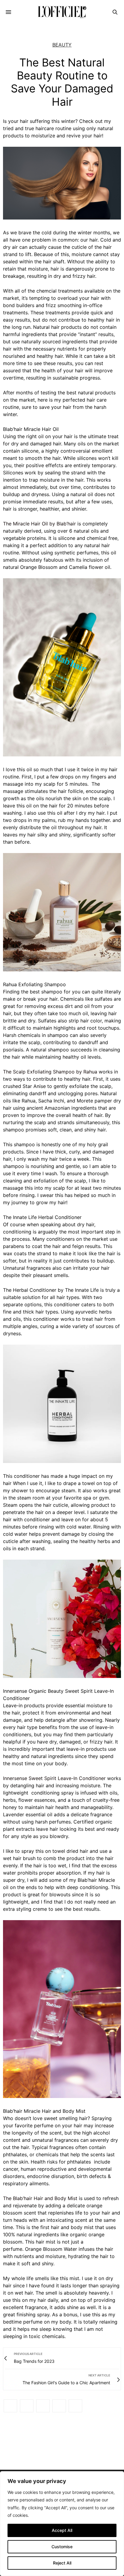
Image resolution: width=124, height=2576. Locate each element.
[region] (62, 2524)
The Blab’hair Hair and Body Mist (40, 2198)
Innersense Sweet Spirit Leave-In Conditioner (54, 1778)
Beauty (62, 45)
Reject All (62, 2563)
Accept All (62, 2530)
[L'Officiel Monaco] (62, 12)
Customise (62, 2547)
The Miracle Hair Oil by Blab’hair (39, 524)
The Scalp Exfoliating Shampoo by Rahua (50, 1072)
